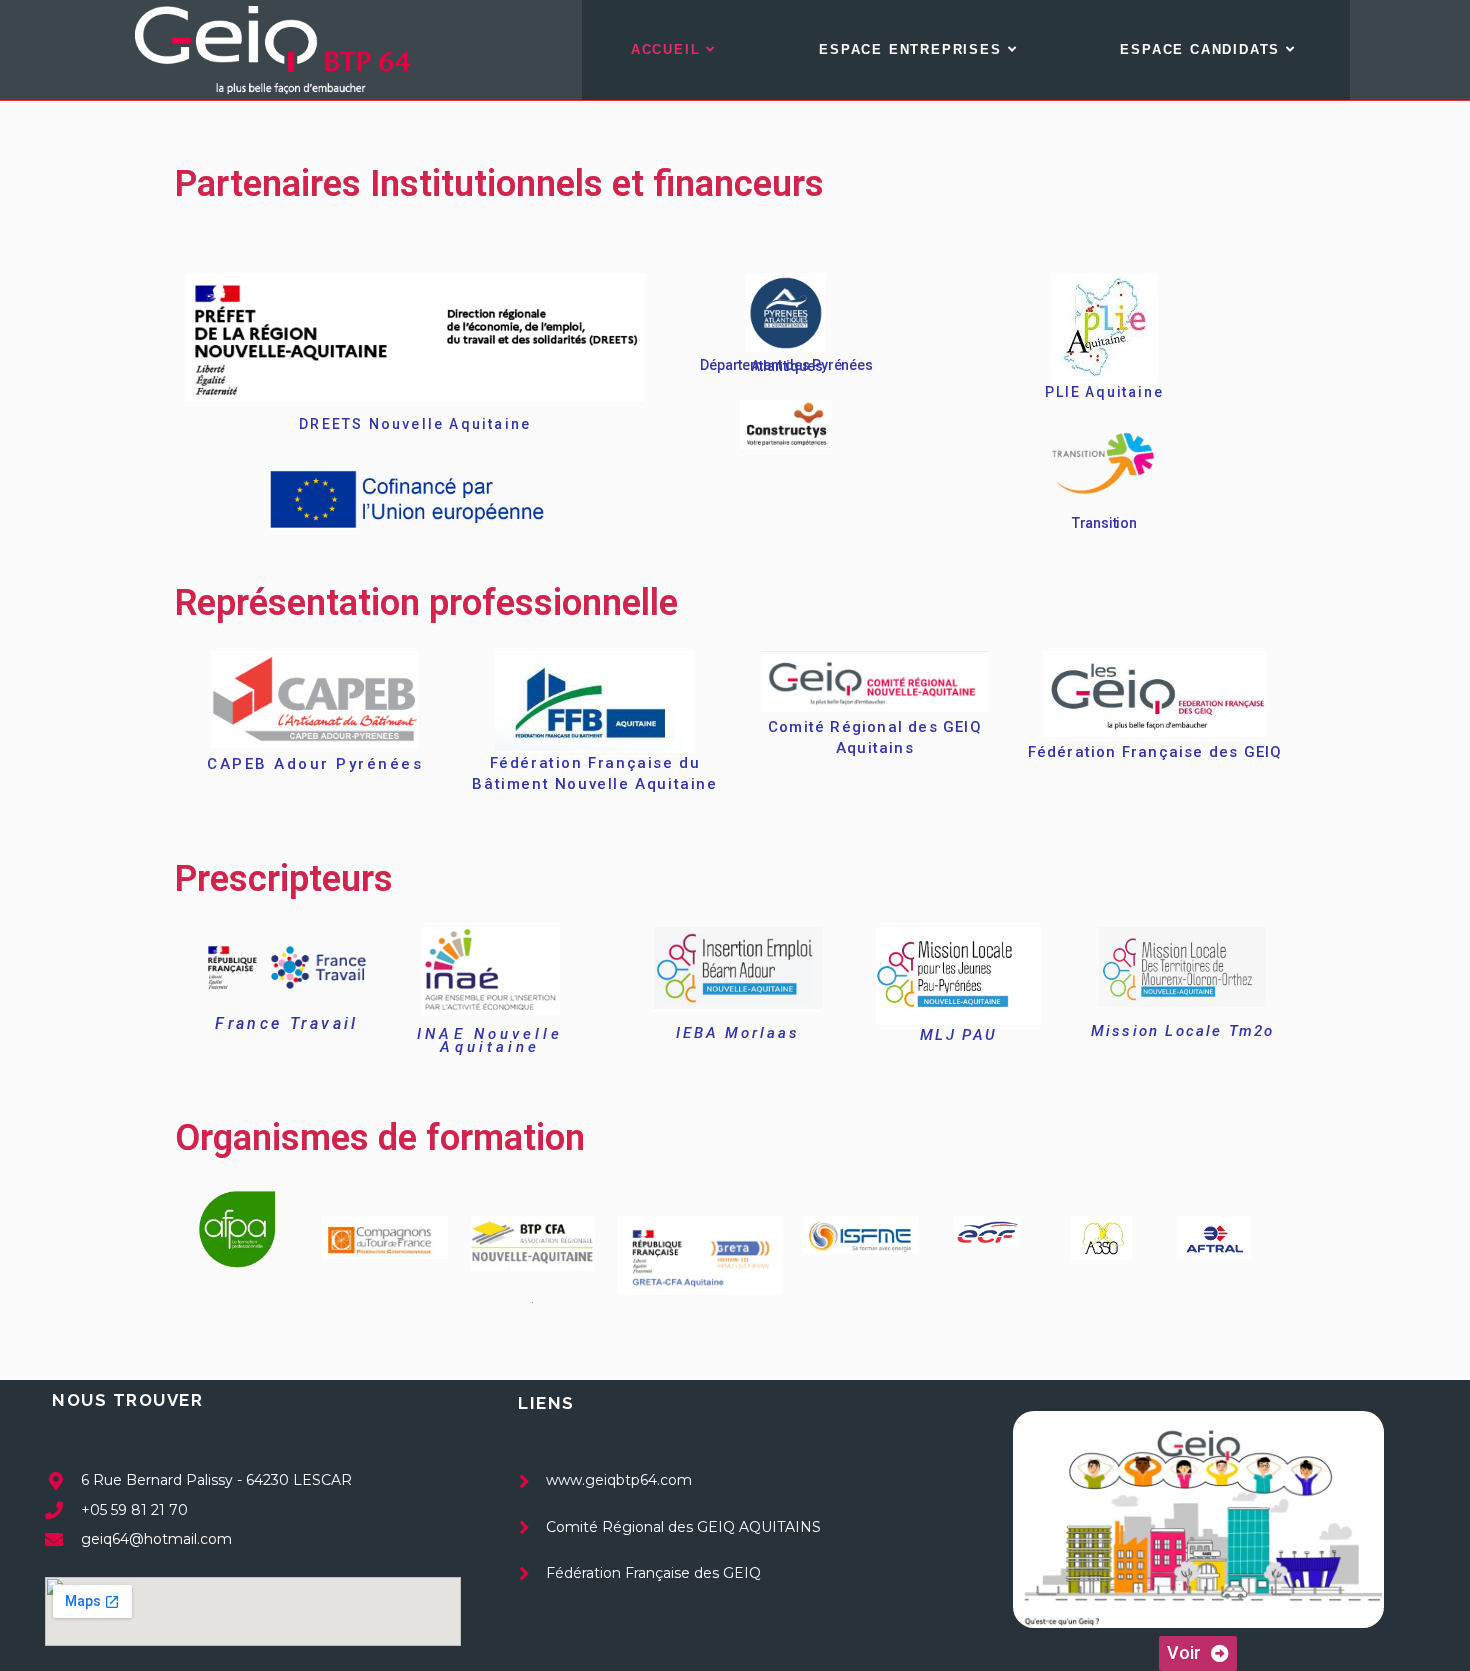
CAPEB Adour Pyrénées (315, 764)
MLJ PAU (959, 1035)
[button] (1198, 1653)
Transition (1104, 523)
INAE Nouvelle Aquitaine (490, 1040)
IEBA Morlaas (738, 1033)
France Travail (287, 1023)
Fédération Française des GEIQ (1155, 752)
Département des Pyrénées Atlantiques (786, 365)
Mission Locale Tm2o (1183, 1031)
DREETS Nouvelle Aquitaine (415, 424)
